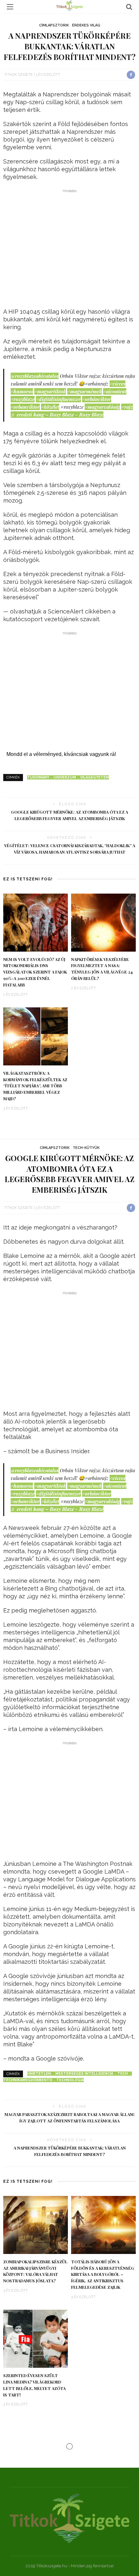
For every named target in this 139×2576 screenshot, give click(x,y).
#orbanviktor (25, 407)
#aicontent (115, 391)
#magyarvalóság (102, 407)
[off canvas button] (10, 7)
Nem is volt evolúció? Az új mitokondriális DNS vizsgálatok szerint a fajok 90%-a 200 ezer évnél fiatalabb (35, 972)
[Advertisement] (69, 250)
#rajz (127, 407)
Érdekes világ (86, 25)
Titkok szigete (18, 75)
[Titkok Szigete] (69, 2518)
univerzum (65, 777)
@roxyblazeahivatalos (35, 376)
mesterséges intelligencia (84, 2074)
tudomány (38, 777)
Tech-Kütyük (86, 1148)
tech (123, 2074)
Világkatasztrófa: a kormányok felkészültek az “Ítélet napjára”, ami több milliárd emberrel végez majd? (35, 1086)
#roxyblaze (23, 399)
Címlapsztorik (54, 25)
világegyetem (95, 777)
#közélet (50, 407)
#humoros (22, 391)
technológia (70, 2080)
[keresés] (129, 7)
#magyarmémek (85, 391)
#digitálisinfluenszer (58, 399)
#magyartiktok (50, 391)
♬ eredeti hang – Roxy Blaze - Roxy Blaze (57, 415)
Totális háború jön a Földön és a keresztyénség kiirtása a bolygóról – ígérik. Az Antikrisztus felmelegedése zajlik (103, 2275)
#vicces (118, 384)
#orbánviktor (97, 399)
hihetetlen (39, 2074)
